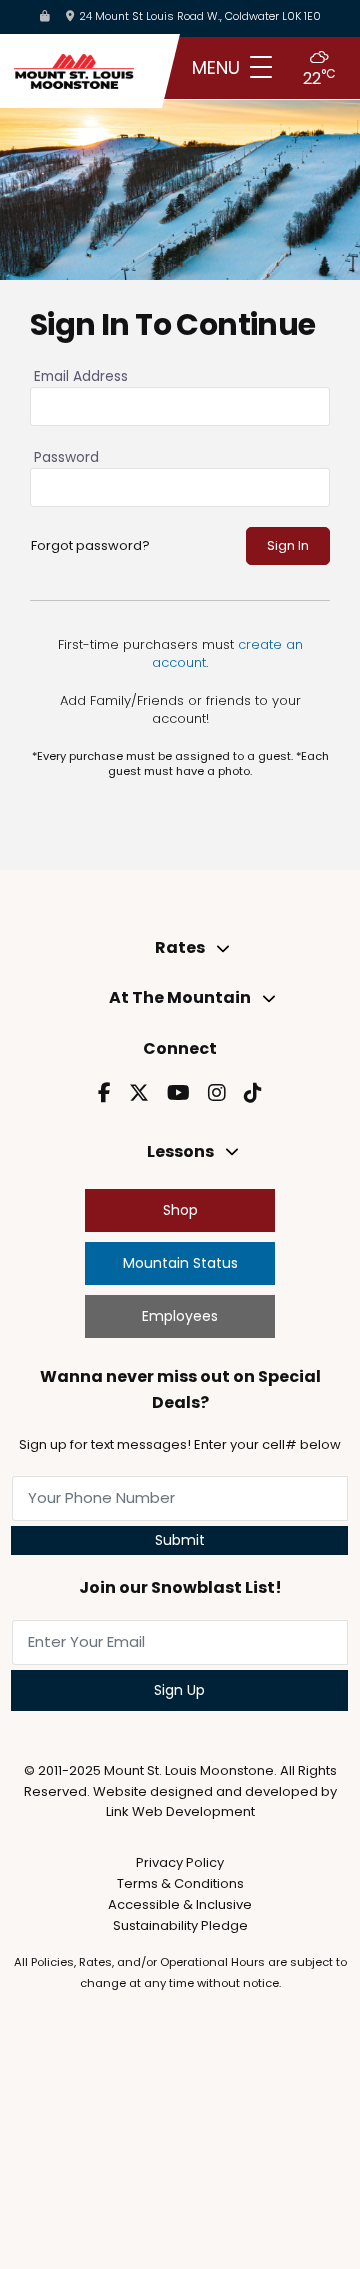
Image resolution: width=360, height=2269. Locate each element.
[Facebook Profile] (104, 1093)
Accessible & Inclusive (180, 1904)
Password (66, 458)
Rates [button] (180, 947)
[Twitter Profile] (139, 1093)
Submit (180, 1540)
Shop (180, 1210)
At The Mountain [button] (180, 997)
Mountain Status (180, 1263)
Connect (180, 1048)
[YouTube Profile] (178, 1093)
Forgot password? (90, 545)
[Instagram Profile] (217, 1093)
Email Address (81, 377)
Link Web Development (180, 1811)
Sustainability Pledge (180, 1925)
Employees (180, 1316)
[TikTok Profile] (253, 1093)
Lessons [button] (180, 1151)
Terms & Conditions (180, 1883)
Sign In (288, 545)
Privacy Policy (180, 1862)
